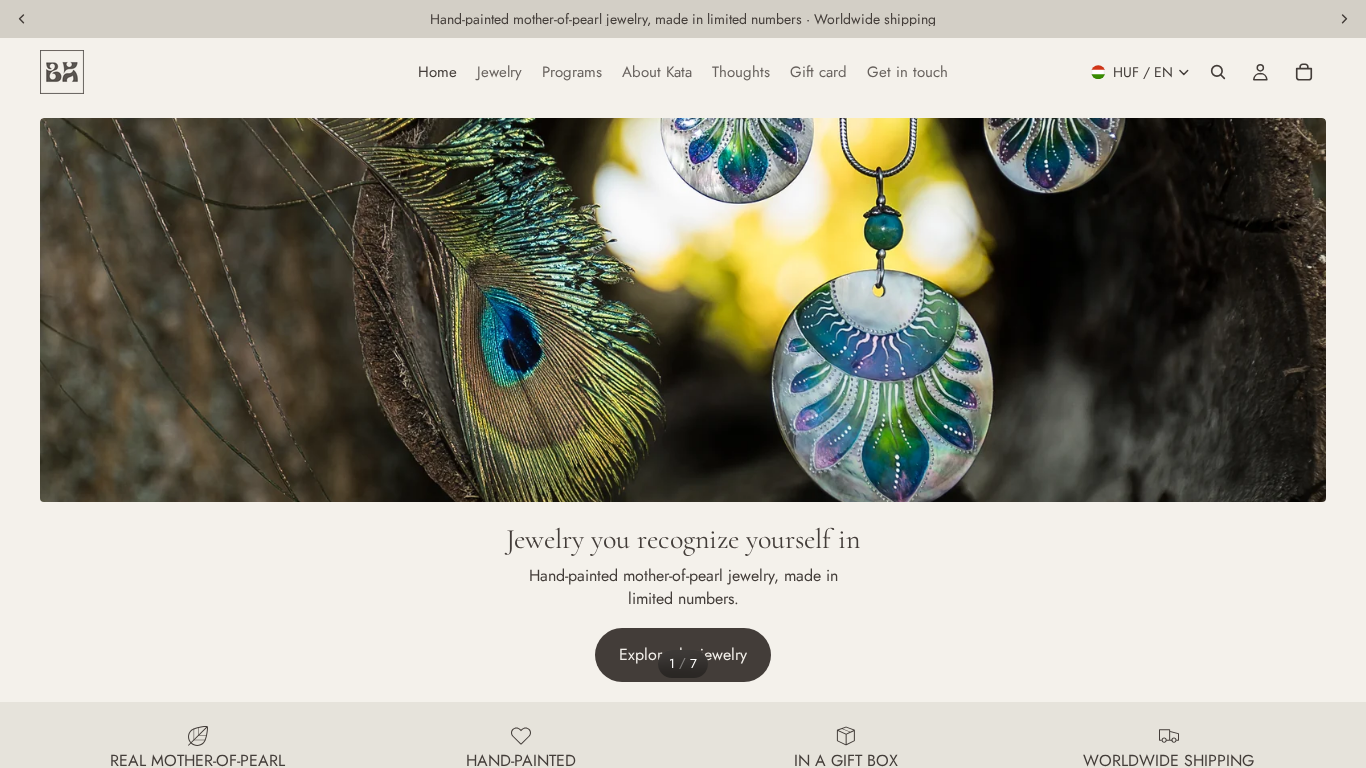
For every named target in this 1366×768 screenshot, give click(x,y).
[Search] (1218, 72)
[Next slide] (1296, 402)
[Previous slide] (70, 402)
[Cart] (1304, 72)
